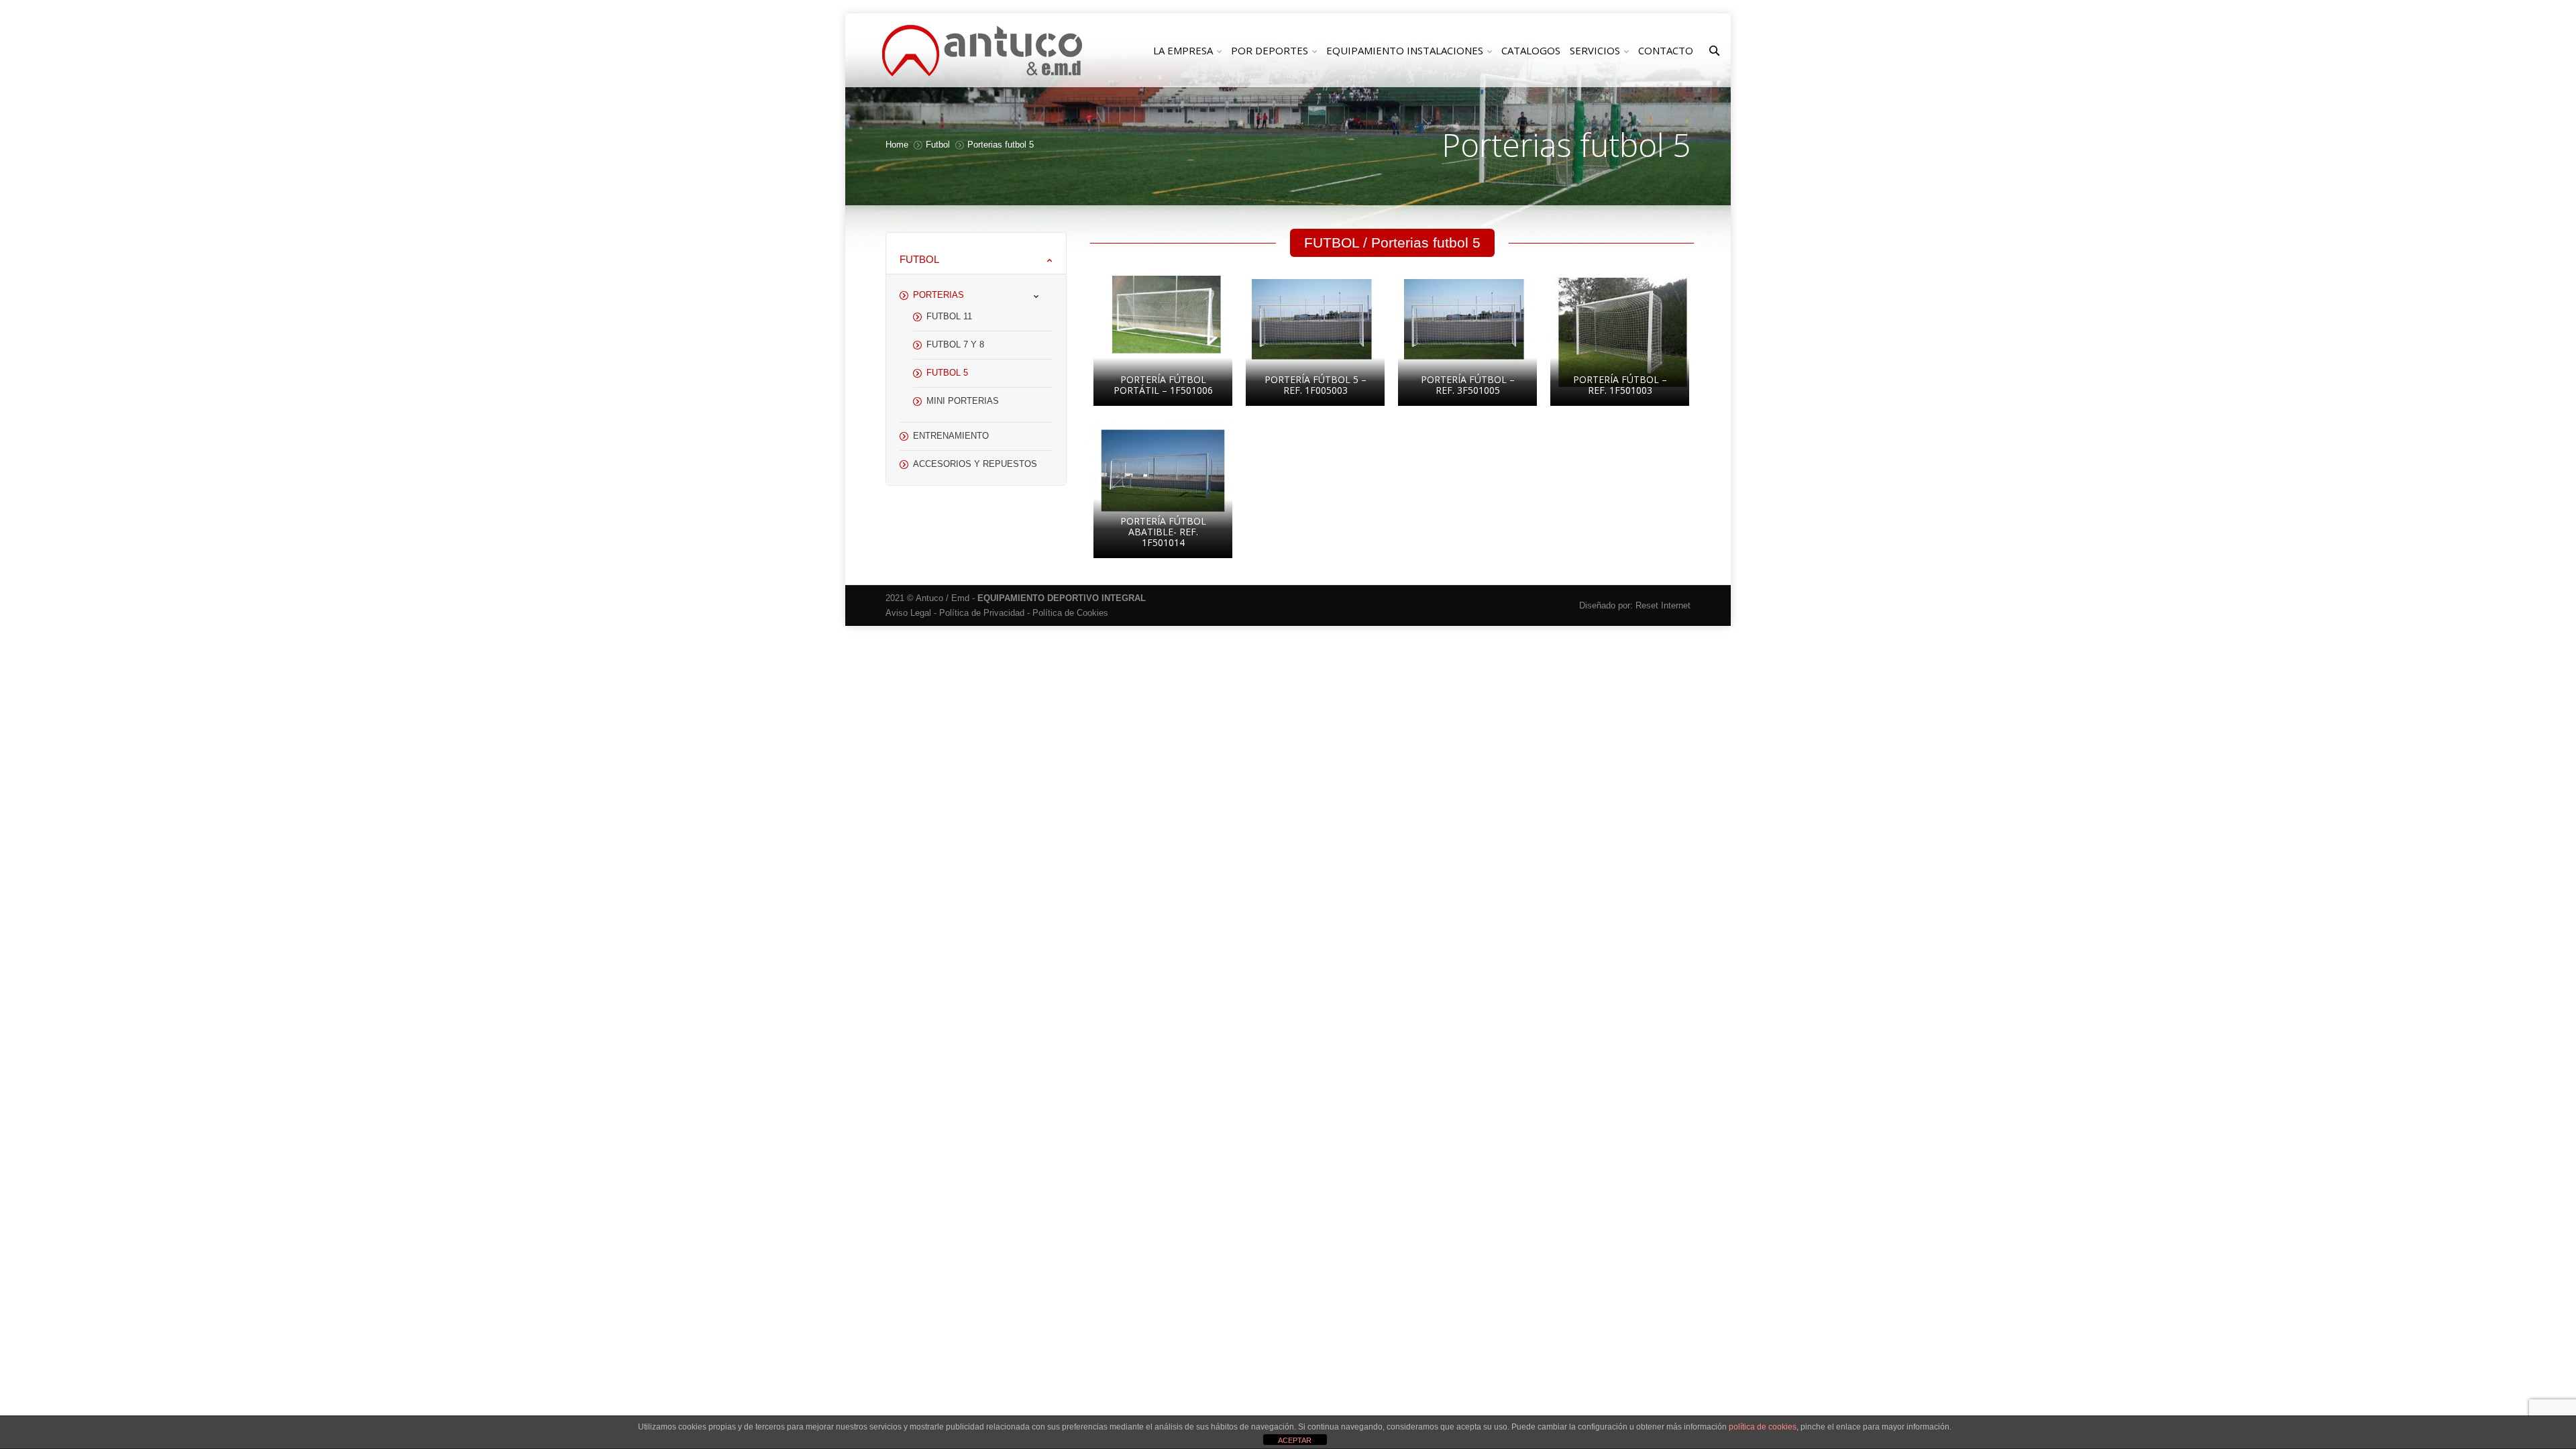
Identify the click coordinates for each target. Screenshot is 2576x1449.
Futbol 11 (949, 316)
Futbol (938, 145)
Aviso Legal (908, 613)
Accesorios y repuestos (975, 464)
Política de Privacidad (982, 613)
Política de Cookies (1070, 613)
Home (897, 145)
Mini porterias (963, 401)
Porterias (938, 295)
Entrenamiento (951, 436)
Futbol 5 (947, 373)
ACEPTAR (1295, 1440)
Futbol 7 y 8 (955, 344)
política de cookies (1763, 1427)
